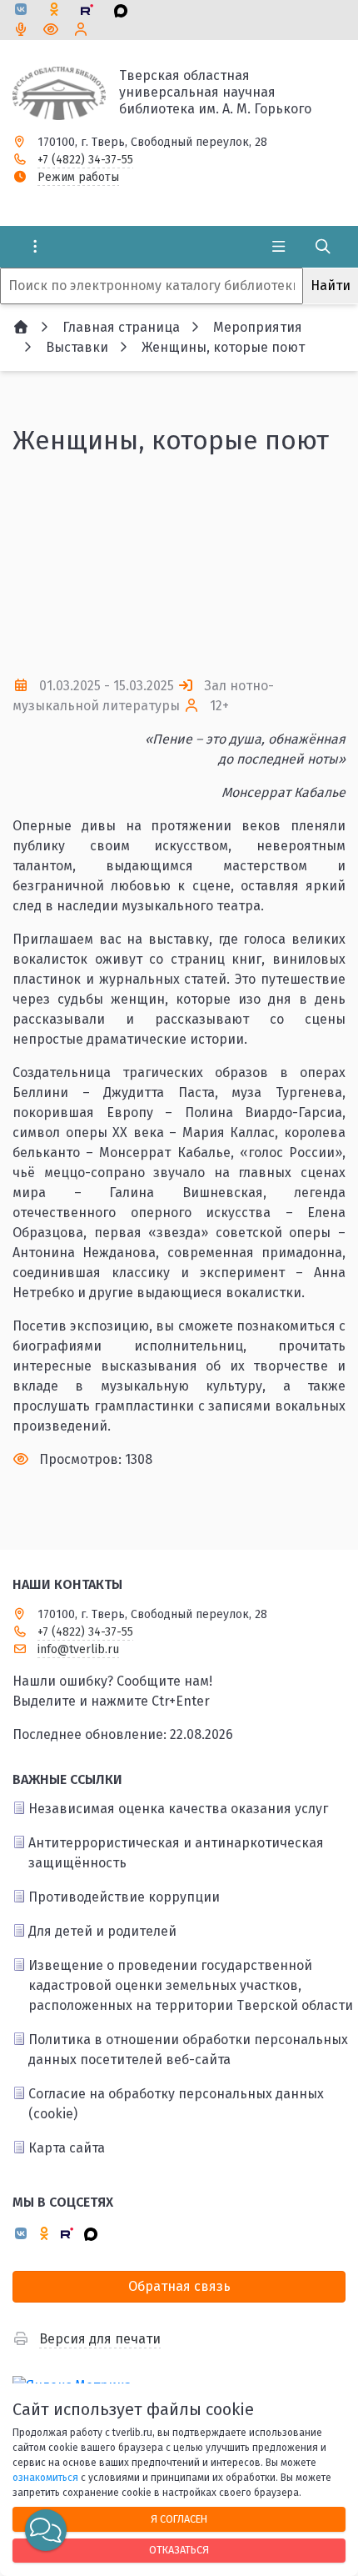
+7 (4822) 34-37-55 (85, 160)
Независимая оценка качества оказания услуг (178, 1809)
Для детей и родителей (102, 1931)
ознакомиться (45, 2478)
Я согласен (179, 2519)
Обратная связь (179, 2286)
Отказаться (179, 2550)
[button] (306, 566)
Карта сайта (67, 2148)
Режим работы (78, 177)
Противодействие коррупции (124, 1897)
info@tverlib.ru (78, 1649)
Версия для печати (100, 2339)
